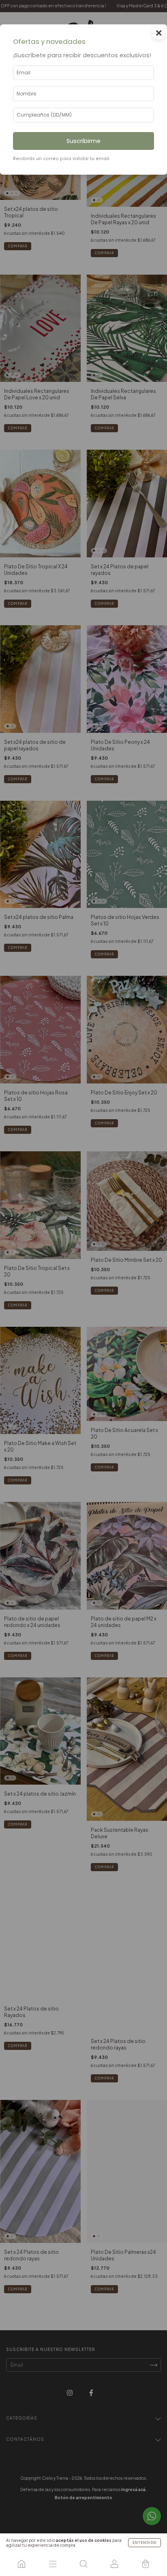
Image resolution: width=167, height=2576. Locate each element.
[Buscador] (83, 2564)
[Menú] (52, 2564)
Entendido (145, 2543)
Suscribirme (83, 141)
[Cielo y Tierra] (21, 2564)
